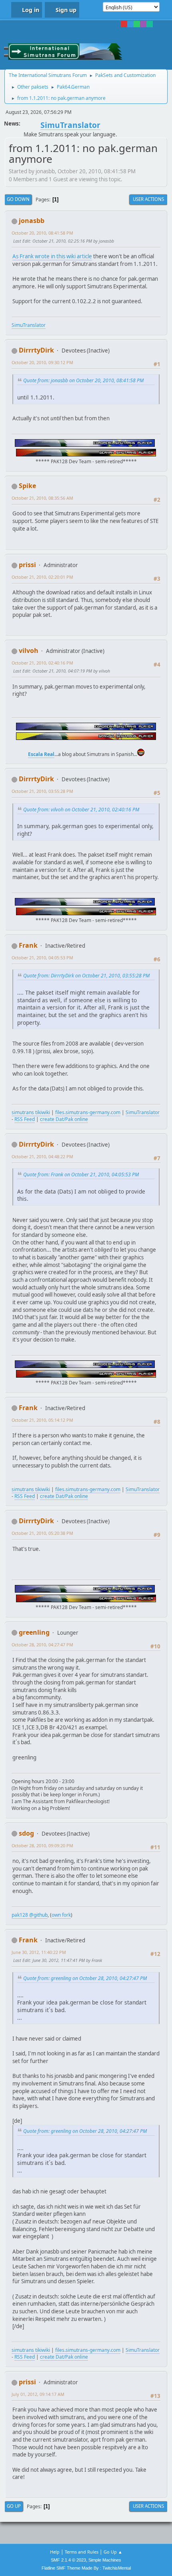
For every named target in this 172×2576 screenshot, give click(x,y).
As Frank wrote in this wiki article (52, 256)
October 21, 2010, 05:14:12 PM (42, 1420)
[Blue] (130, 24)
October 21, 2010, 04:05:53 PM (42, 958)
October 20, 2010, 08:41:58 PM (42, 233)
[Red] (124, 24)
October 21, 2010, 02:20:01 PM (42, 577)
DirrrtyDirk (36, 350)
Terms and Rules (82, 2552)
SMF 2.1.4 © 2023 (68, 2560)
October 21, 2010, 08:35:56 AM (42, 498)
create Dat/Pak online (64, 1119)
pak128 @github (30, 1915)
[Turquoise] (150, 24)
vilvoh (29, 651)
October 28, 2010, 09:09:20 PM (42, 1845)
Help (55, 2552)
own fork (61, 1915)
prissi (27, 565)
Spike (27, 486)
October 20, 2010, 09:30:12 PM (42, 362)
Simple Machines (105, 2560)
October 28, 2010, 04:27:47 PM (42, 1645)
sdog (26, 1833)
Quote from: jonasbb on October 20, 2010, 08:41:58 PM (83, 380)
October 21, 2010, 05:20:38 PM (42, 1533)
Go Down (18, 199)
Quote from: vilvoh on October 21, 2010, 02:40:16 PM (81, 810)
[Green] (137, 24)
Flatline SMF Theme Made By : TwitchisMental (86, 2568)
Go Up (14, 2506)
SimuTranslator (29, 325)
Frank (28, 945)
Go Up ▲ (113, 2552)
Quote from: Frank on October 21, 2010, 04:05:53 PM (81, 1175)
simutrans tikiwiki (31, 1112)
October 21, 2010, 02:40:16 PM (42, 663)
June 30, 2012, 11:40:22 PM (39, 1952)
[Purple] (143, 24)
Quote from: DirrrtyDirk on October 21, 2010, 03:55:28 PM (86, 976)
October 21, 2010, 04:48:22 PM (42, 1156)
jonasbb (32, 221)
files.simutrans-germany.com (88, 1112)
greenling (34, 1632)
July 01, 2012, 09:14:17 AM (38, 2394)
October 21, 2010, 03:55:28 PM (42, 791)
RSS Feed (25, 1119)
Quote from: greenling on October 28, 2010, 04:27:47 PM (85, 1978)
